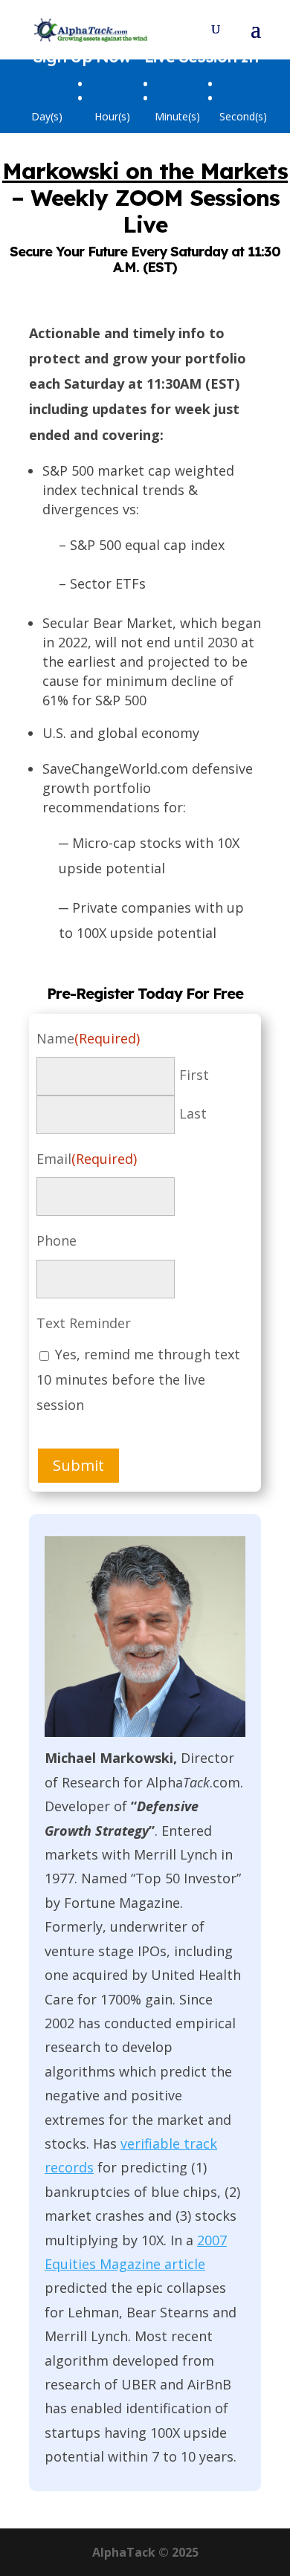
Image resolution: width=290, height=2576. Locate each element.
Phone (57, 1240)
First (194, 1075)
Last (193, 1113)
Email (87, 1159)
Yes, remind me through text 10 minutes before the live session (138, 1379)
